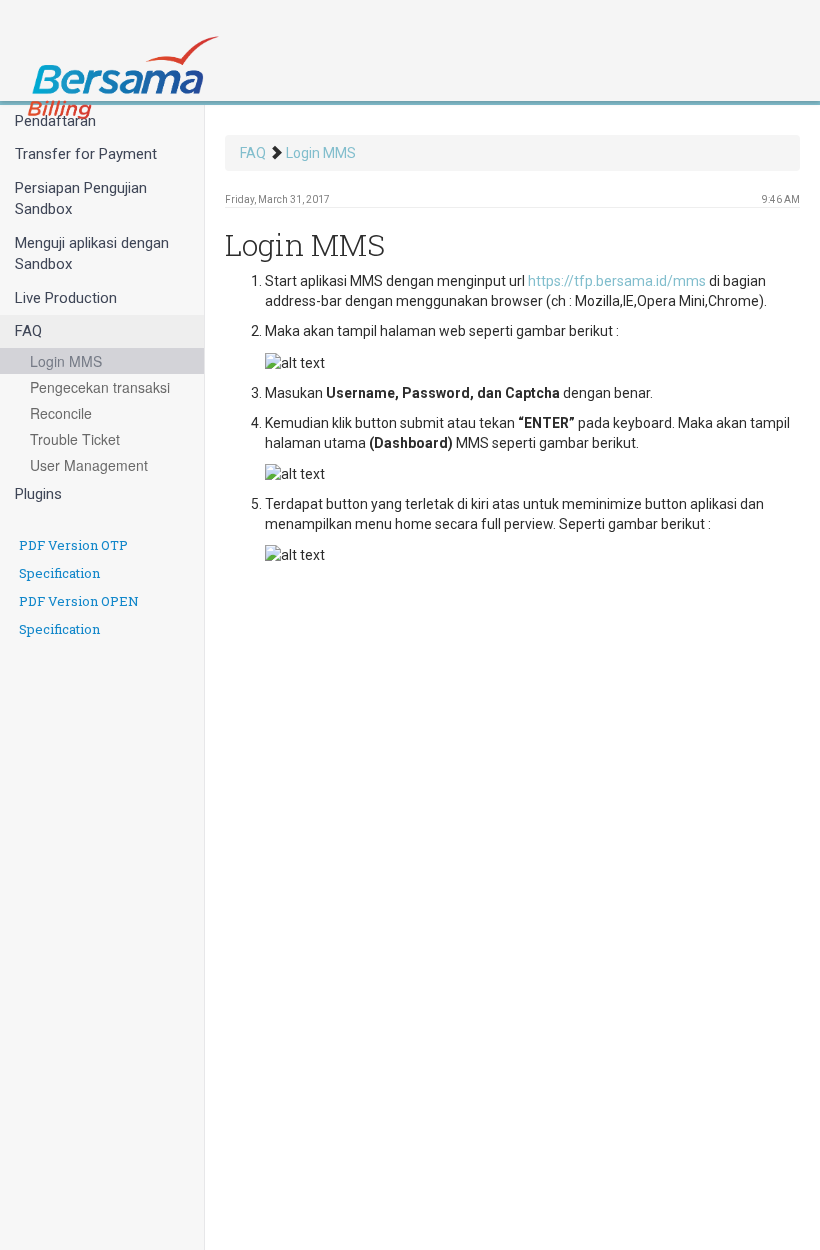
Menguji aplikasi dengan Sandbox (92, 253)
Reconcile (61, 413)
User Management (89, 465)
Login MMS (66, 361)
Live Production (66, 298)
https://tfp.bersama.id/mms (617, 281)
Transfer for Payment (86, 154)
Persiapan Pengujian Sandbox (81, 198)
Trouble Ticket (75, 439)
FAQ (28, 331)
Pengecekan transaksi (100, 387)
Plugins (38, 494)
